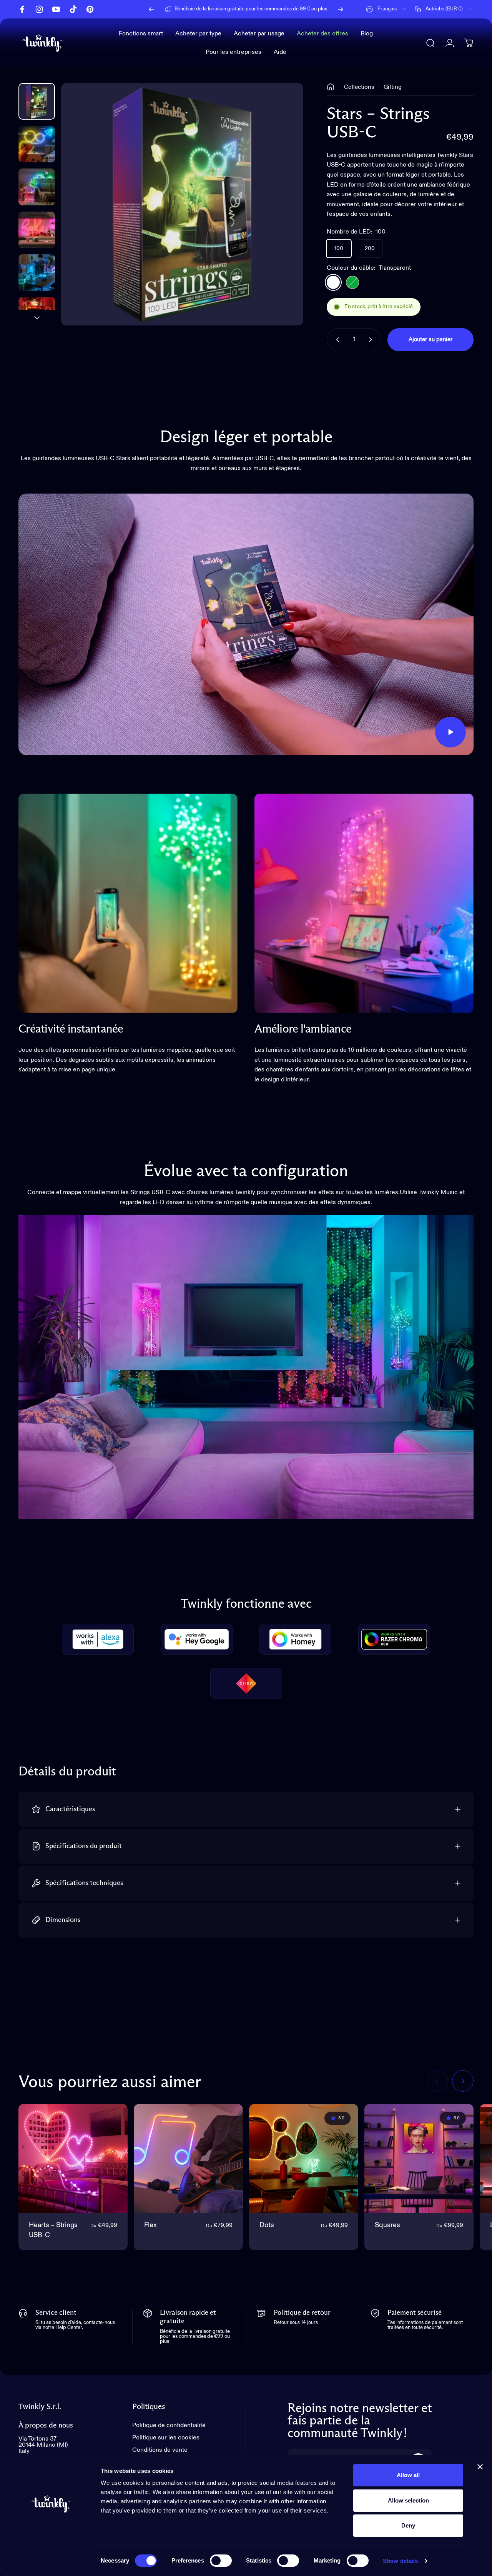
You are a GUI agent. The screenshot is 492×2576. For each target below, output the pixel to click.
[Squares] (419, 2159)
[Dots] (304, 2159)
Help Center (300, 9)
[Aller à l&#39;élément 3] (37, 230)
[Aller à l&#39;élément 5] (37, 315)
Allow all (408, 2475)
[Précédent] (151, 9)
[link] (128, 903)
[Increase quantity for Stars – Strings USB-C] (372, 340)
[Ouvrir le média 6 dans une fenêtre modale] (182, 204)
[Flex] (188, 2159)
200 (370, 249)
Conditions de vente (160, 2450)
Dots (267, 2225)
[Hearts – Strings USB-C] (73, 2159)
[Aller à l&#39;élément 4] (37, 273)
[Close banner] (480, 2467)
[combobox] (387, 9)
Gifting (393, 87)
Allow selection (408, 2500)
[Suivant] (341, 9)
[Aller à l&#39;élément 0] (37, 101)
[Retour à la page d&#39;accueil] (331, 87)
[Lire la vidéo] (246, 624)
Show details (400, 2561)
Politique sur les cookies (166, 2438)
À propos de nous (46, 2425)
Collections (359, 87)
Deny (408, 2525)
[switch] (221, 2561)
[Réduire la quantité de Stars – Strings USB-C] (336, 340)
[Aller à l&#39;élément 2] (37, 187)
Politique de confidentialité (169, 2426)
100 (339, 249)
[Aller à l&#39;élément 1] (37, 144)
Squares (387, 2225)
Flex (150, 2225)
